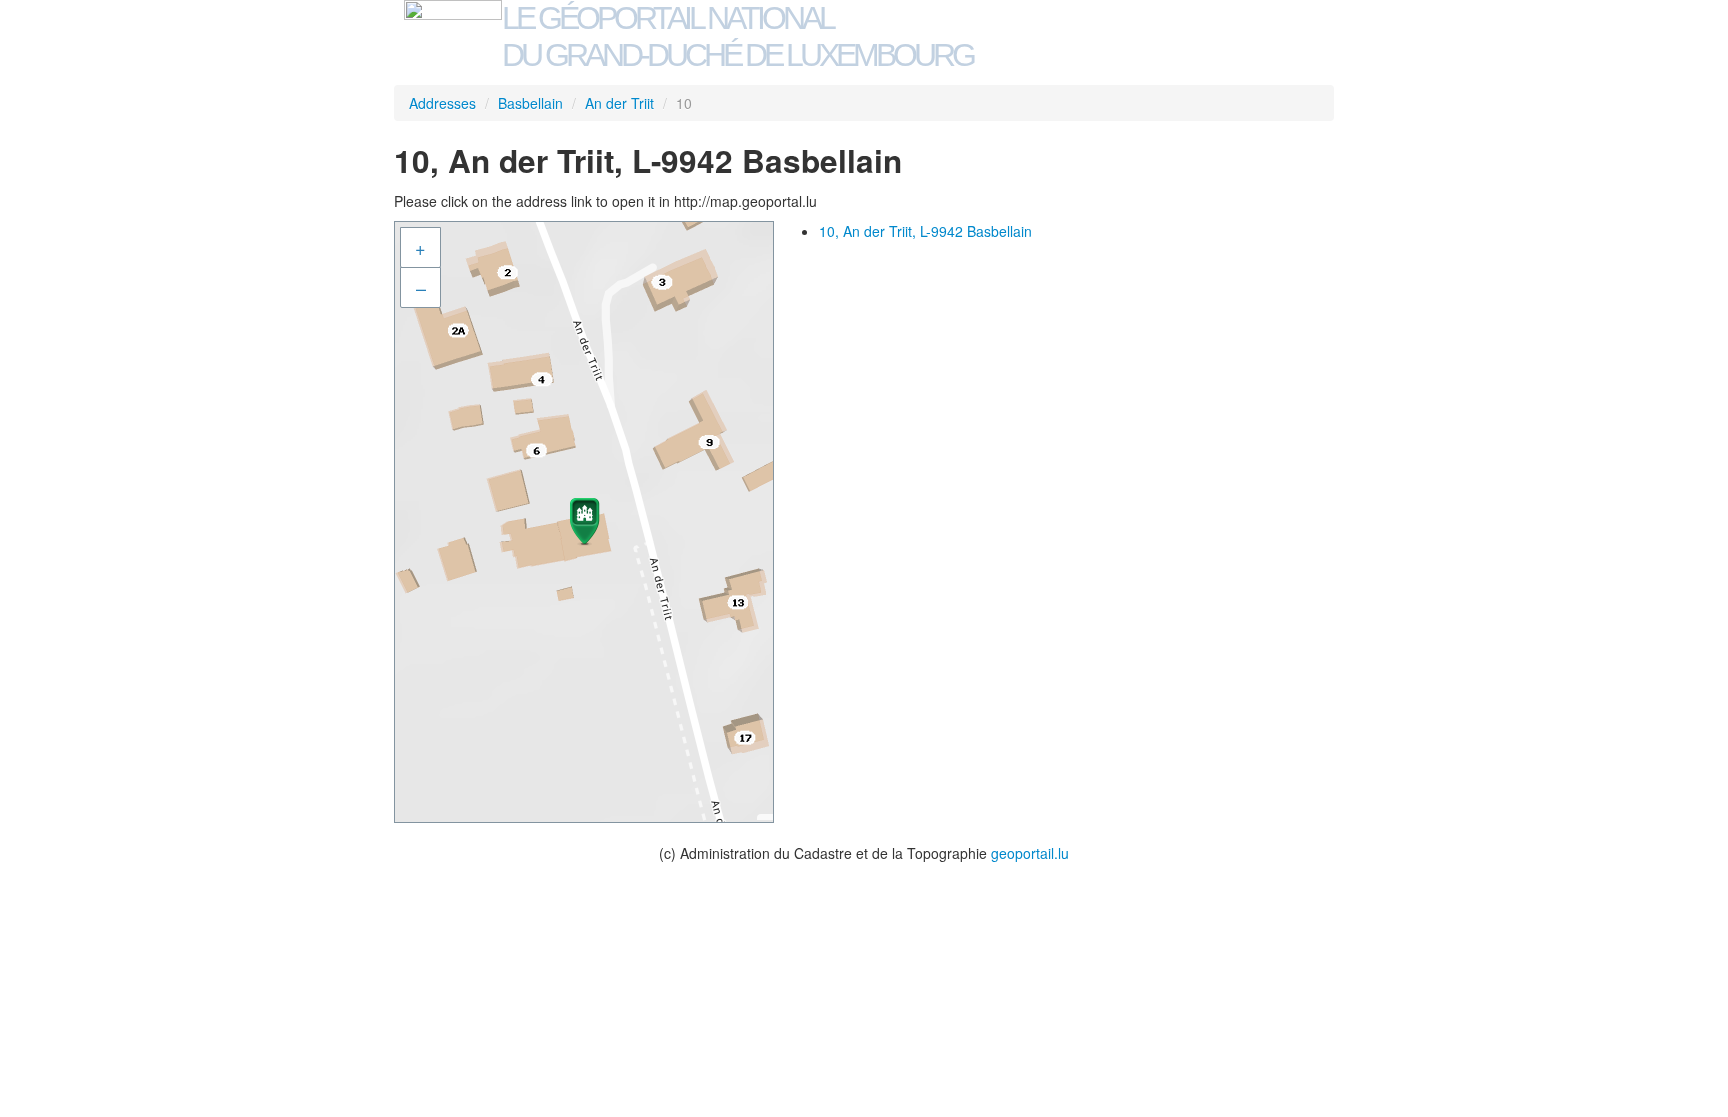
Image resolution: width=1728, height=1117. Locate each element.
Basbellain (530, 103)
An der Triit (619, 103)
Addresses (442, 103)
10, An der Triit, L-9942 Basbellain (925, 231)
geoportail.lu (1030, 853)
